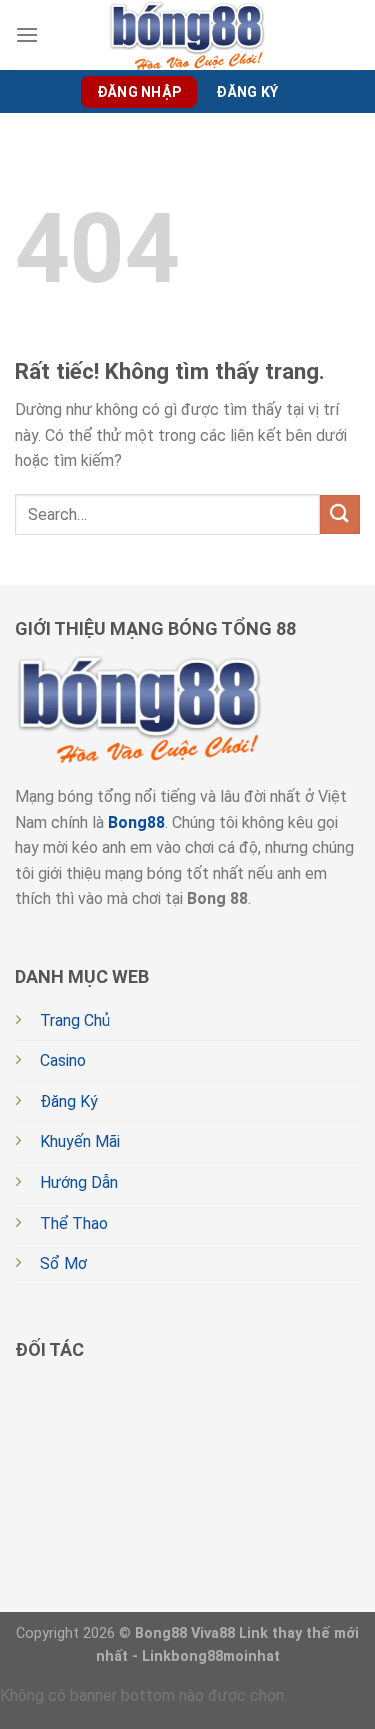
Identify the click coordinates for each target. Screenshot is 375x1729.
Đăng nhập (139, 92)
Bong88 (136, 822)
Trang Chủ (75, 1020)
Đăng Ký (69, 1101)
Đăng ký (247, 92)
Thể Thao (74, 1223)
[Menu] (27, 34)
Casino (63, 1060)
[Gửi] (340, 514)
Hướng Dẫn (79, 1182)
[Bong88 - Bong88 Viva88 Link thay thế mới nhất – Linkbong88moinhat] (188, 35)
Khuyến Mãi (80, 1141)
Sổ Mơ (63, 1263)
